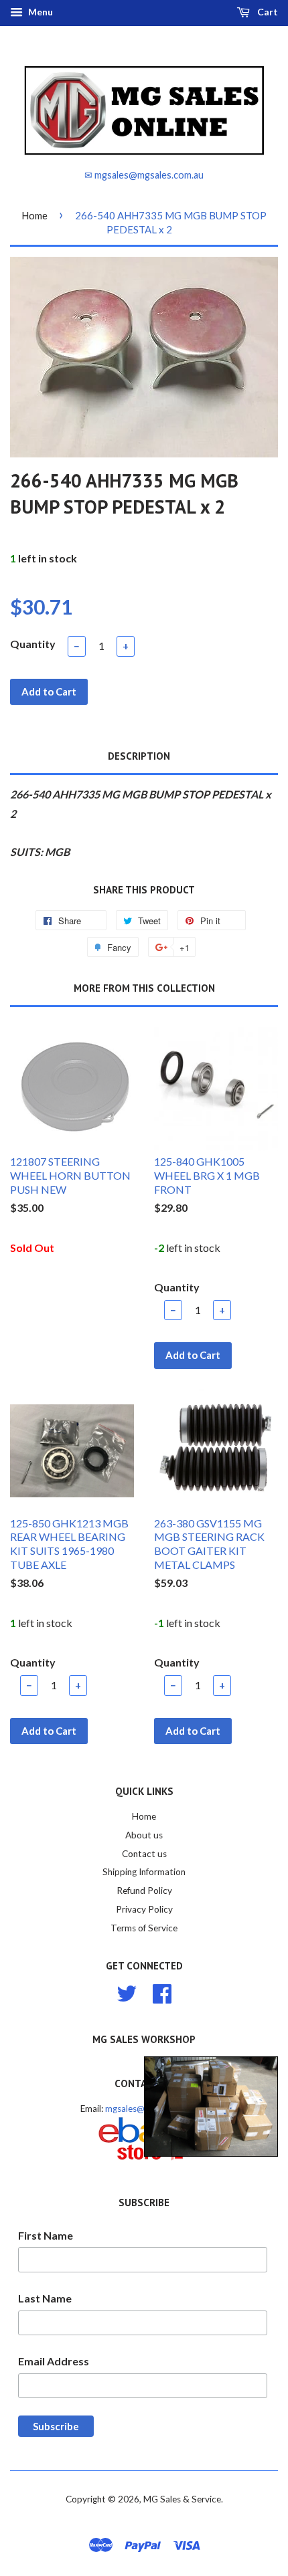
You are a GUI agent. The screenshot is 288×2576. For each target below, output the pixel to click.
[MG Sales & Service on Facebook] (162, 1992)
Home (34, 215)
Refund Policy (144, 1891)
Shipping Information (144, 1872)
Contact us (144, 1854)
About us (144, 1835)
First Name (46, 2235)
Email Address (54, 2361)
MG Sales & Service (182, 2499)
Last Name (45, 2298)
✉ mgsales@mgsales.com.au (144, 175)
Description (139, 756)
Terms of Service (144, 1928)
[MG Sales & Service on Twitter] (127, 1992)
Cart (267, 12)
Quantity (33, 644)
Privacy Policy (144, 1909)
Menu (40, 12)
